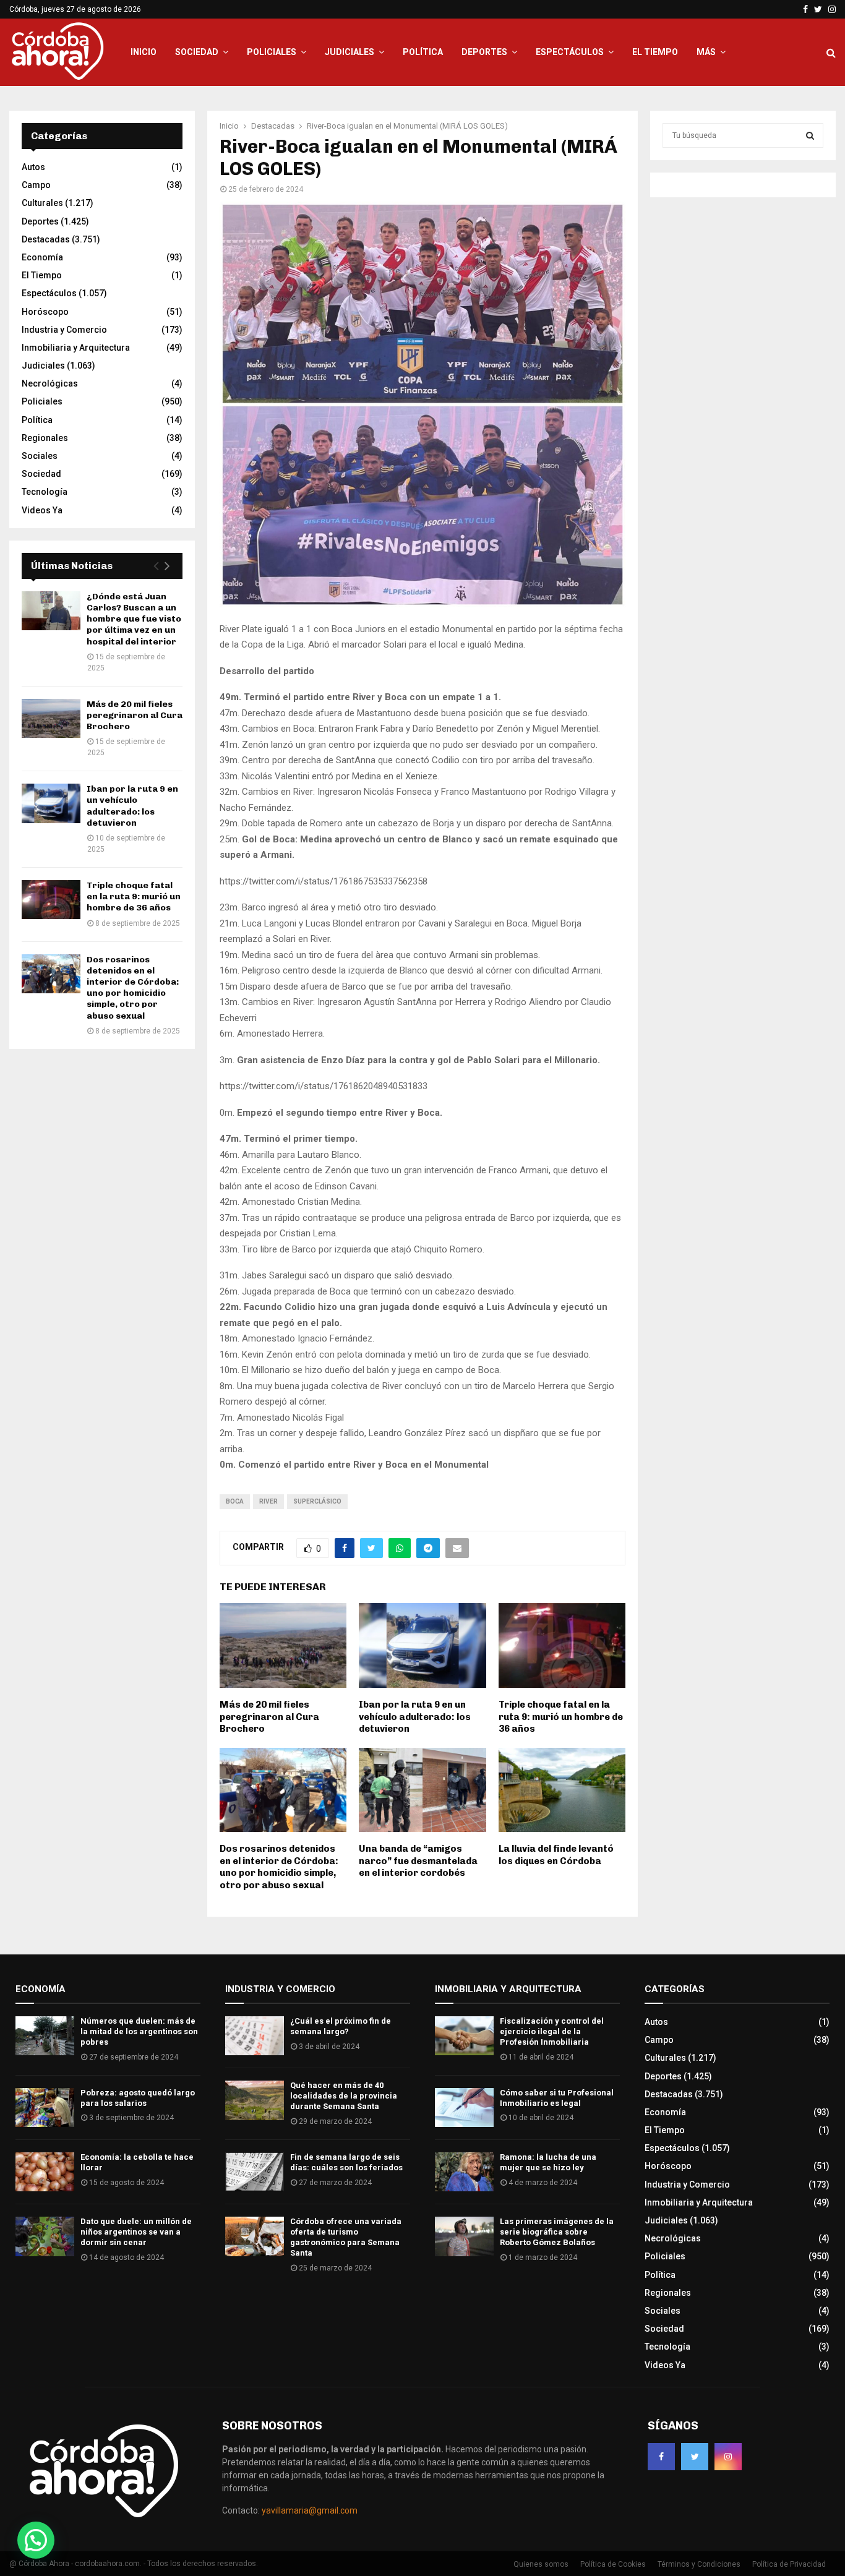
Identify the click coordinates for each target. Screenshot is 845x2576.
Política (423, 52)
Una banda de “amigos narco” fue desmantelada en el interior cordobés (418, 1861)
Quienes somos (541, 2564)
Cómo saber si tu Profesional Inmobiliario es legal (557, 2098)
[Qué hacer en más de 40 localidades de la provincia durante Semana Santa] (255, 2100)
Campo (36, 185)
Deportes (484, 52)
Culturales (42, 203)
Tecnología (45, 492)
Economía (42, 257)
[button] (36, 2540)
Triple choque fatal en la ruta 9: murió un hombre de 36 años (561, 1717)
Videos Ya (42, 510)
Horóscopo (45, 312)
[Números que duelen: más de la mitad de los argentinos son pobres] (45, 2036)
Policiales (272, 52)
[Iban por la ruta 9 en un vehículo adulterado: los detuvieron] (51, 803)
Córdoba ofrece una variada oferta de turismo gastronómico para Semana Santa (346, 2237)
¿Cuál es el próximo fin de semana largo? (341, 2026)
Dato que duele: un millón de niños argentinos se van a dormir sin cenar (136, 2232)
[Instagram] (728, 2457)
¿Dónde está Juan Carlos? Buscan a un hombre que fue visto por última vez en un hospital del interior (134, 619)
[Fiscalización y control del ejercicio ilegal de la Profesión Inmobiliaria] (464, 2036)
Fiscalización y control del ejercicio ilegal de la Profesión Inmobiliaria (552, 2031)
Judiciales (350, 52)
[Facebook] (661, 2457)
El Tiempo (655, 52)
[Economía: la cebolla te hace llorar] (45, 2172)
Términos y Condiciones (699, 2564)
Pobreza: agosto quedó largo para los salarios (138, 2098)
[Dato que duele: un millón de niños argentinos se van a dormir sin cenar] (45, 2236)
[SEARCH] (810, 135)
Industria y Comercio (64, 330)
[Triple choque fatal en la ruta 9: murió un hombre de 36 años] (51, 900)
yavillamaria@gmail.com (310, 2510)
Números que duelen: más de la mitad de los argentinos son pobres (139, 2031)
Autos (33, 167)
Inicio (144, 52)
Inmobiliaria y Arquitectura (76, 348)
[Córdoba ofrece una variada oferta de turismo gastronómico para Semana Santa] (255, 2236)
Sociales (40, 456)
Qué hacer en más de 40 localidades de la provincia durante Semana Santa (344, 2096)
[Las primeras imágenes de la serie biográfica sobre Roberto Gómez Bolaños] (464, 2236)
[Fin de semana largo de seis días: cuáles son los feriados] (255, 2172)
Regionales (45, 438)
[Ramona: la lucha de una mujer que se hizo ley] (464, 2172)
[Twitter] (695, 2457)
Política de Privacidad (789, 2564)
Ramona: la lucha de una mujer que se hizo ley (548, 2162)
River (268, 1501)
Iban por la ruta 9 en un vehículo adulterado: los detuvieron (415, 1717)
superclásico (317, 1501)
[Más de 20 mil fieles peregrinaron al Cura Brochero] (51, 718)
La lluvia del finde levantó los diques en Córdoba (556, 1855)
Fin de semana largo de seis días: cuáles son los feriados (346, 2162)
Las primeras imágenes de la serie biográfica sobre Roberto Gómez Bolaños (557, 2232)
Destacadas (46, 239)
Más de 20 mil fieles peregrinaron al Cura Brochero (269, 1717)
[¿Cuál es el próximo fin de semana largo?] (255, 2036)
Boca (235, 1501)
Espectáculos (570, 52)
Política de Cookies (613, 2564)
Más (706, 52)
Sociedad (197, 52)
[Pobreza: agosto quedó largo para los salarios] (45, 2107)
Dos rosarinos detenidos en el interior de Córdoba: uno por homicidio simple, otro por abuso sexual (279, 1867)
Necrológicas (50, 383)
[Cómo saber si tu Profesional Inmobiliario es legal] (464, 2107)
